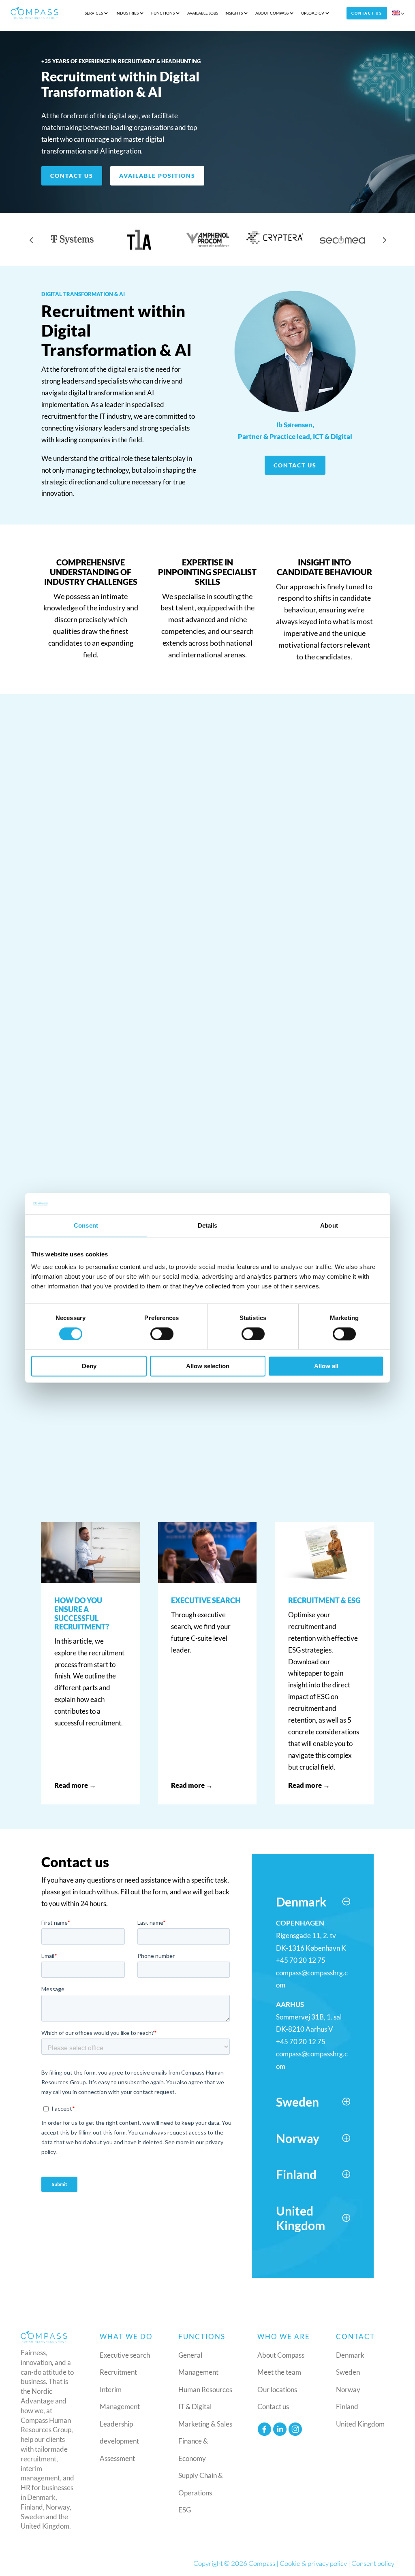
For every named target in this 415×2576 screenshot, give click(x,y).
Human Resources (205, 2389)
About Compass (272, 13)
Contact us (367, 13)
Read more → (75, 1785)
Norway (348, 2389)
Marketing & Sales (205, 2424)
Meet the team (279, 2372)
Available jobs (203, 13)
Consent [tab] (86, 1225)
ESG (185, 2510)
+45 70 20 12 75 (301, 1960)
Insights (234, 13)
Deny (89, 1366)
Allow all (326, 1366)
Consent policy (373, 2563)
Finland (347, 2406)
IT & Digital (195, 2406)
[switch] (162, 1334)
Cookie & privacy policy (313, 2563)
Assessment (117, 2458)
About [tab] (329, 1225)
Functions (163, 13)
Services (94, 13)
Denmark (350, 2355)
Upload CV (313, 13)
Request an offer (85, 1444)
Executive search (125, 2355)
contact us (295, 465)
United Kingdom (360, 2424)
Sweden (348, 2372)
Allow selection (208, 1366)
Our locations (277, 2389)
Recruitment (118, 2372)
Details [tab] (208, 1225)
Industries (127, 13)
